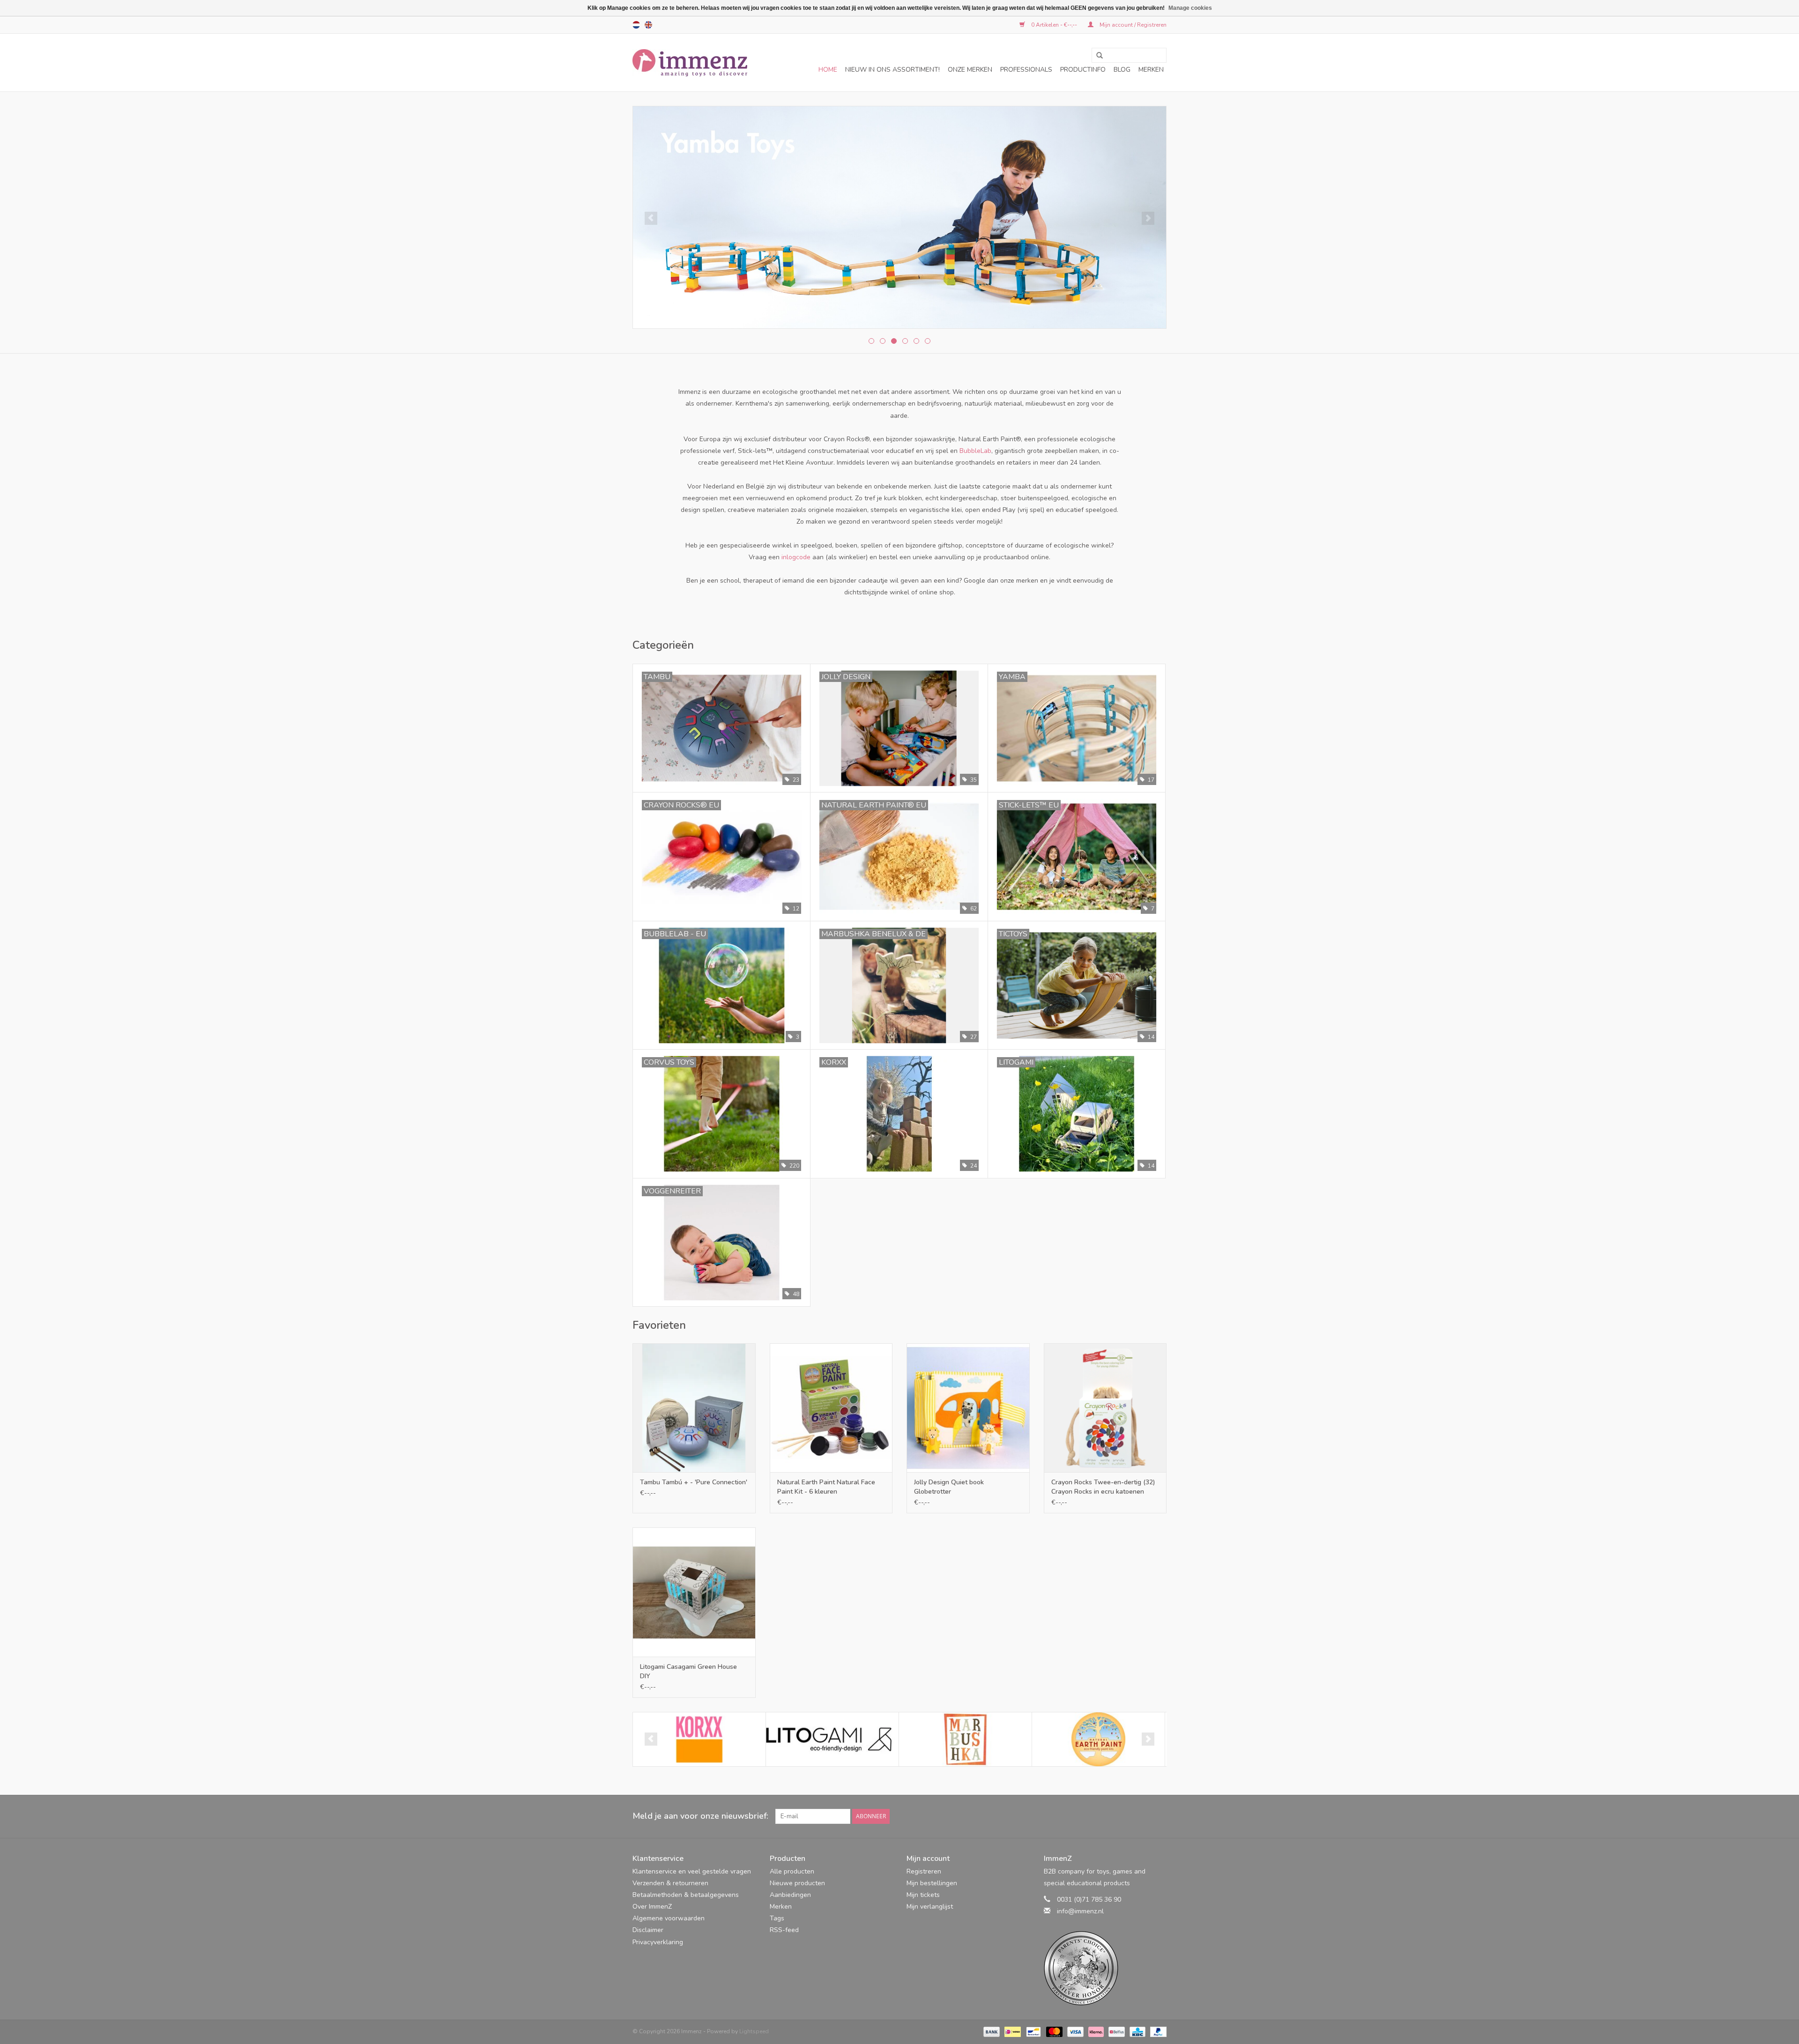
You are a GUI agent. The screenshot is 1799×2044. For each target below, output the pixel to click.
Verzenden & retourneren (670, 1883)
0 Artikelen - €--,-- (1054, 25)
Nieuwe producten (797, 1883)
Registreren (924, 1871)
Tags (777, 1918)
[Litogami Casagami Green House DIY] (694, 1592)
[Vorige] (651, 218)
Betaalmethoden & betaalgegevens (686, 1895)
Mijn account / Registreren (1132, 25)
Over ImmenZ (652, 1907)
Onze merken (970, 70)
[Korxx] (699, 1739)
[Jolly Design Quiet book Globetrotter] (968, 1408)
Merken (1151, 70)
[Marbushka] (965, 1739)
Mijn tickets (923, 1895)
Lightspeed (754, 2031)
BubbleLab (975, 451)
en (648, 25)
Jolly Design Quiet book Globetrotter (949, 1487)
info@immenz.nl (1080, 1911)
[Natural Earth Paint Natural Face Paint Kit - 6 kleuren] (831, 1408)
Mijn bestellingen (932, 1883)
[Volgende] (1148, 218)
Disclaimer (648, 1930)
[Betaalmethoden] (991, 2031)
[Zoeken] (1096, 56)
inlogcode (796, 557)
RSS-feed (784, 1930)
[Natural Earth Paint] (1098, 1739)
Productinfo (1083, 70)
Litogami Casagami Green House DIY (688, 1671)
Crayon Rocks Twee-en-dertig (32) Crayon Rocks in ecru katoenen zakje (1103, 1487)
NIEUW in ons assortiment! (892, 70)
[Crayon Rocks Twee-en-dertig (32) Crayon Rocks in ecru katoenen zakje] (1105, 1408)
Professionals (1026, 70)
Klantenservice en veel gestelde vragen (692, 1871)
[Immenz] (690, 63)
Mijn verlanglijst (930, 1907)
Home (828, 70)
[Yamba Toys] (899, 217)
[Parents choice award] (1105, 1968)
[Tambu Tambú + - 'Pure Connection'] (694, 1408)
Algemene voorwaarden (669, 1918)
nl (636, 25)
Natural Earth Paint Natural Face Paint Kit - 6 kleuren (826, 1487)
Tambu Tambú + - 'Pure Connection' (694, 1482)
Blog (1122, 70)
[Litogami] (832, 1739)
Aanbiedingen (790, 1895)
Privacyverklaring (658, 1942)
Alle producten (792, 1871)
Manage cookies (1190, 8)
